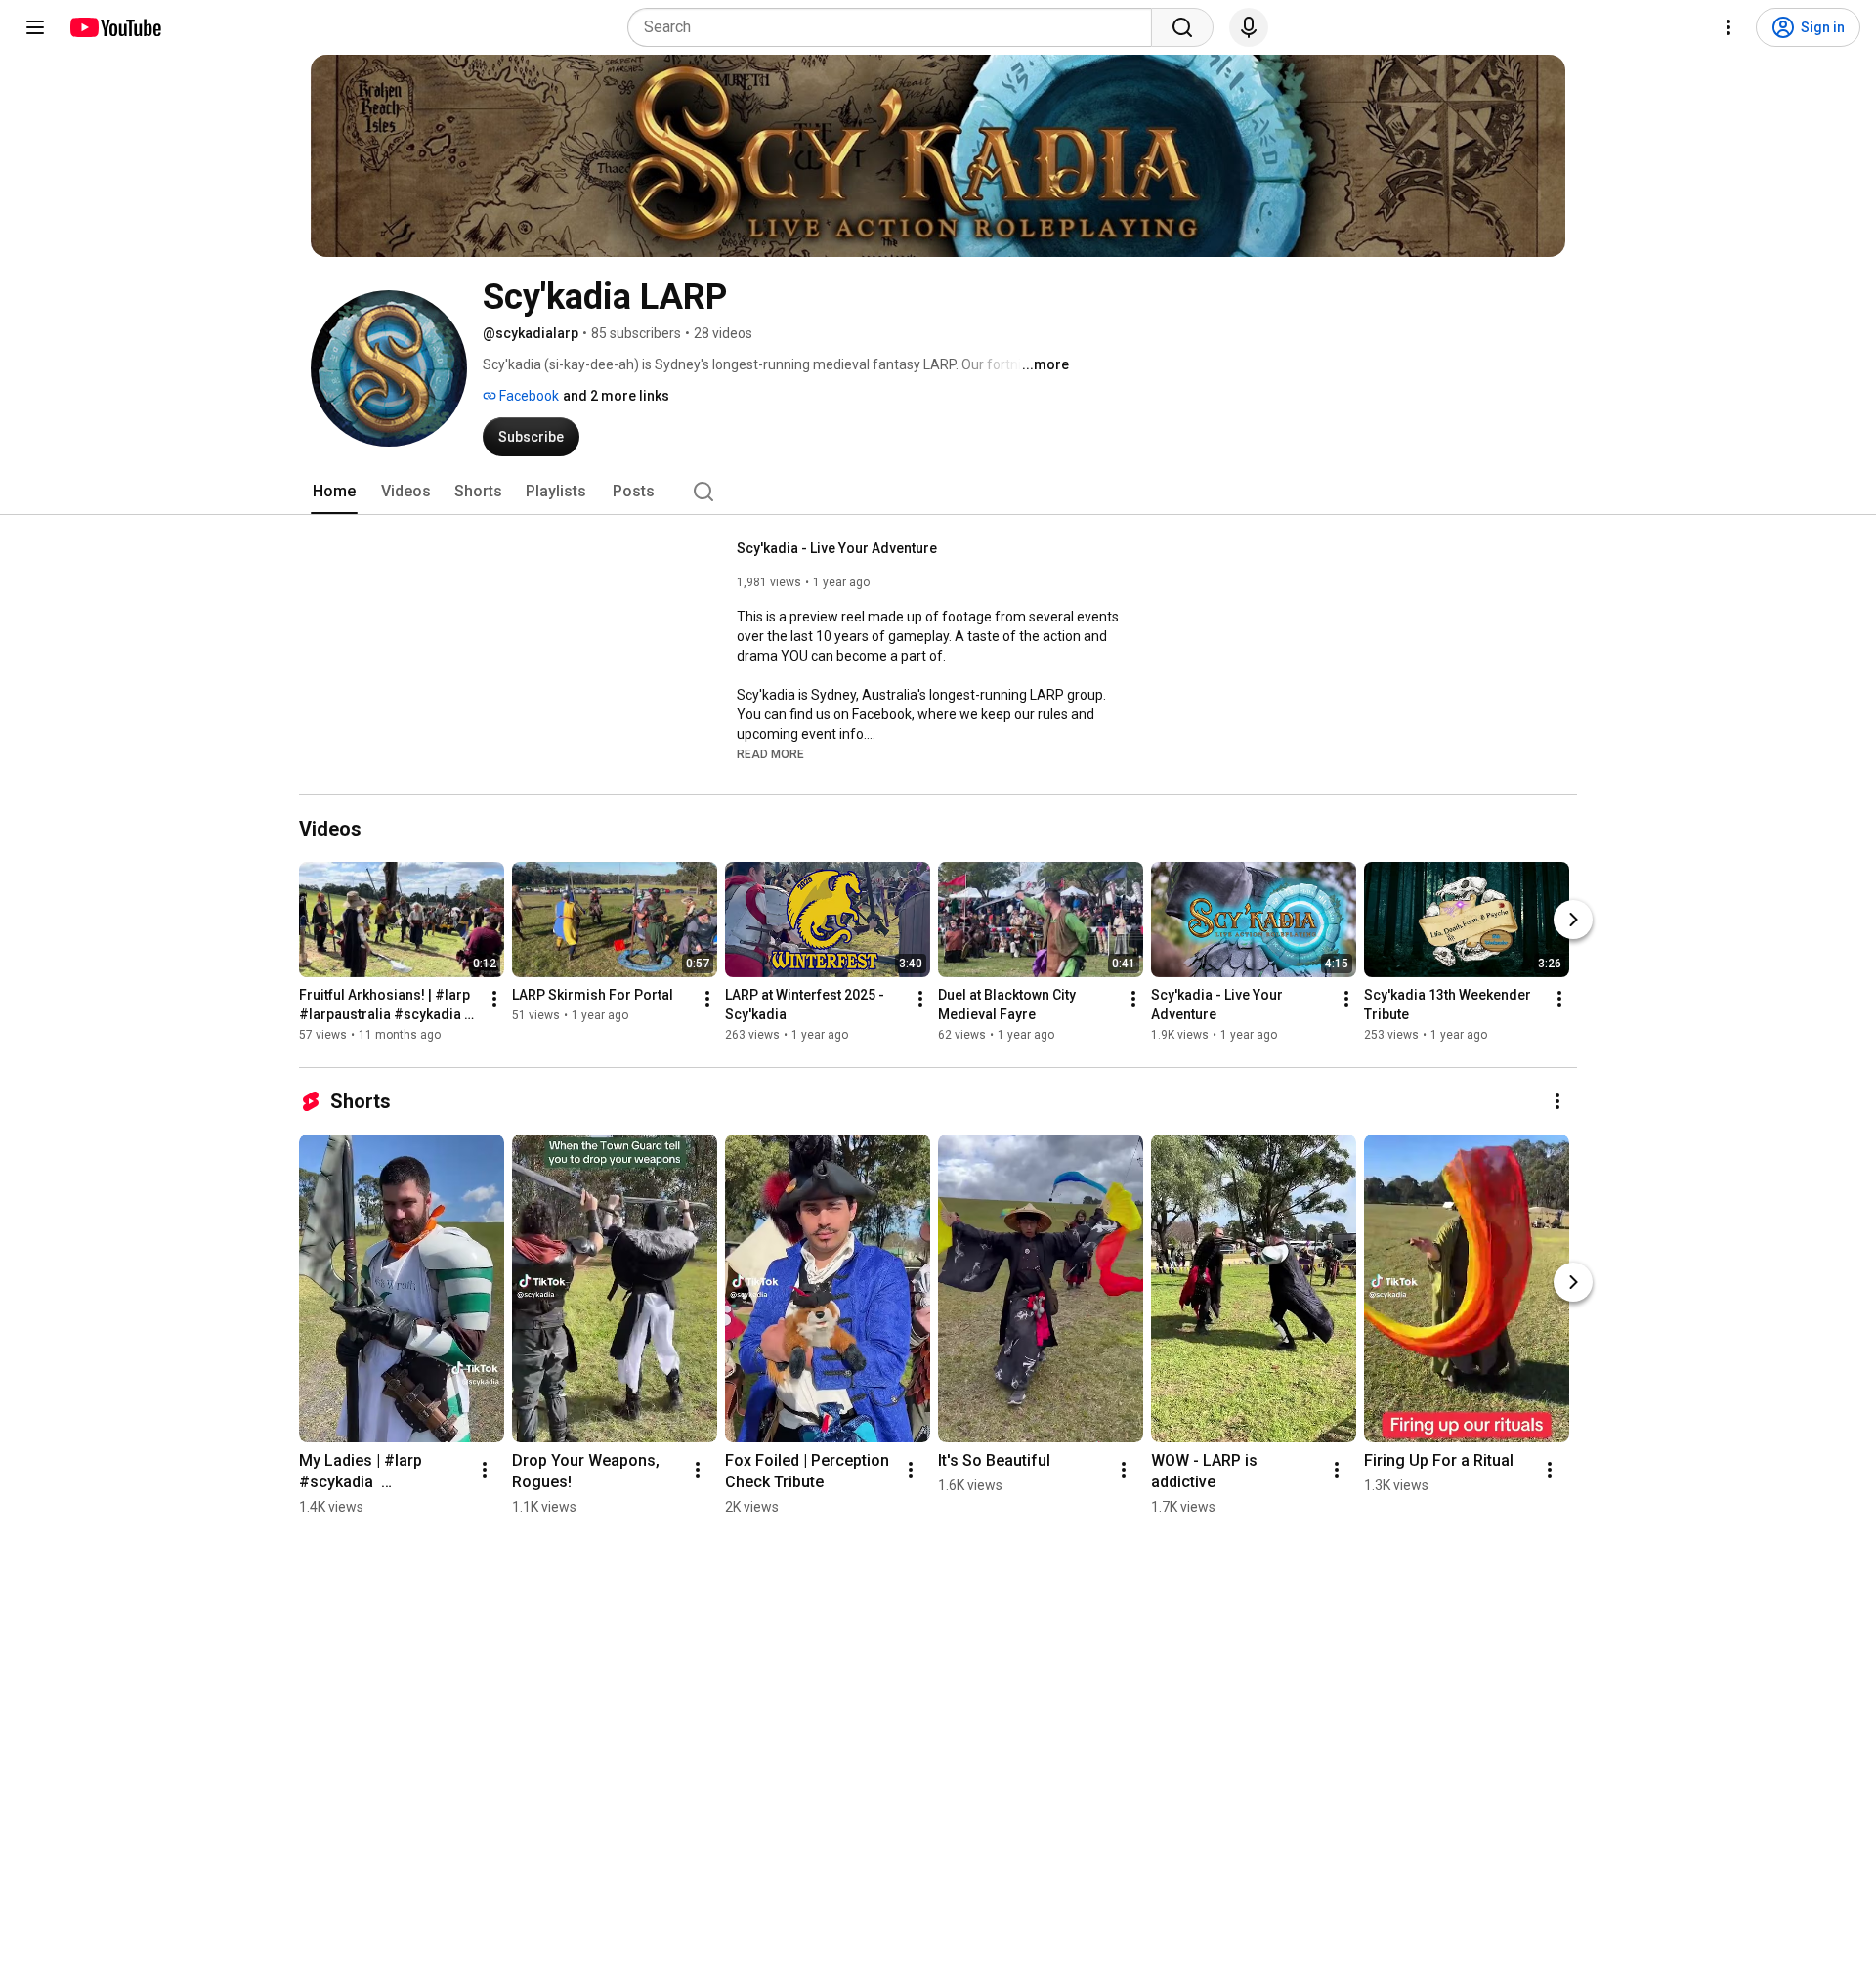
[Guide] (35, 27)
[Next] (1573, 920)
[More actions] (494, 999)
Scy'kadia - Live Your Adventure (837, 548)
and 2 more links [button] (616, 396)
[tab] (334, 492)
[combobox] (895, 27)
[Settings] (1728, 27)
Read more (770, 754)
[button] (770, 753)
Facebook (528, 396)
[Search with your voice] (1249, 27)
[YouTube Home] (115, 27)
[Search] (1182, 27)
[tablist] (938, 492)
